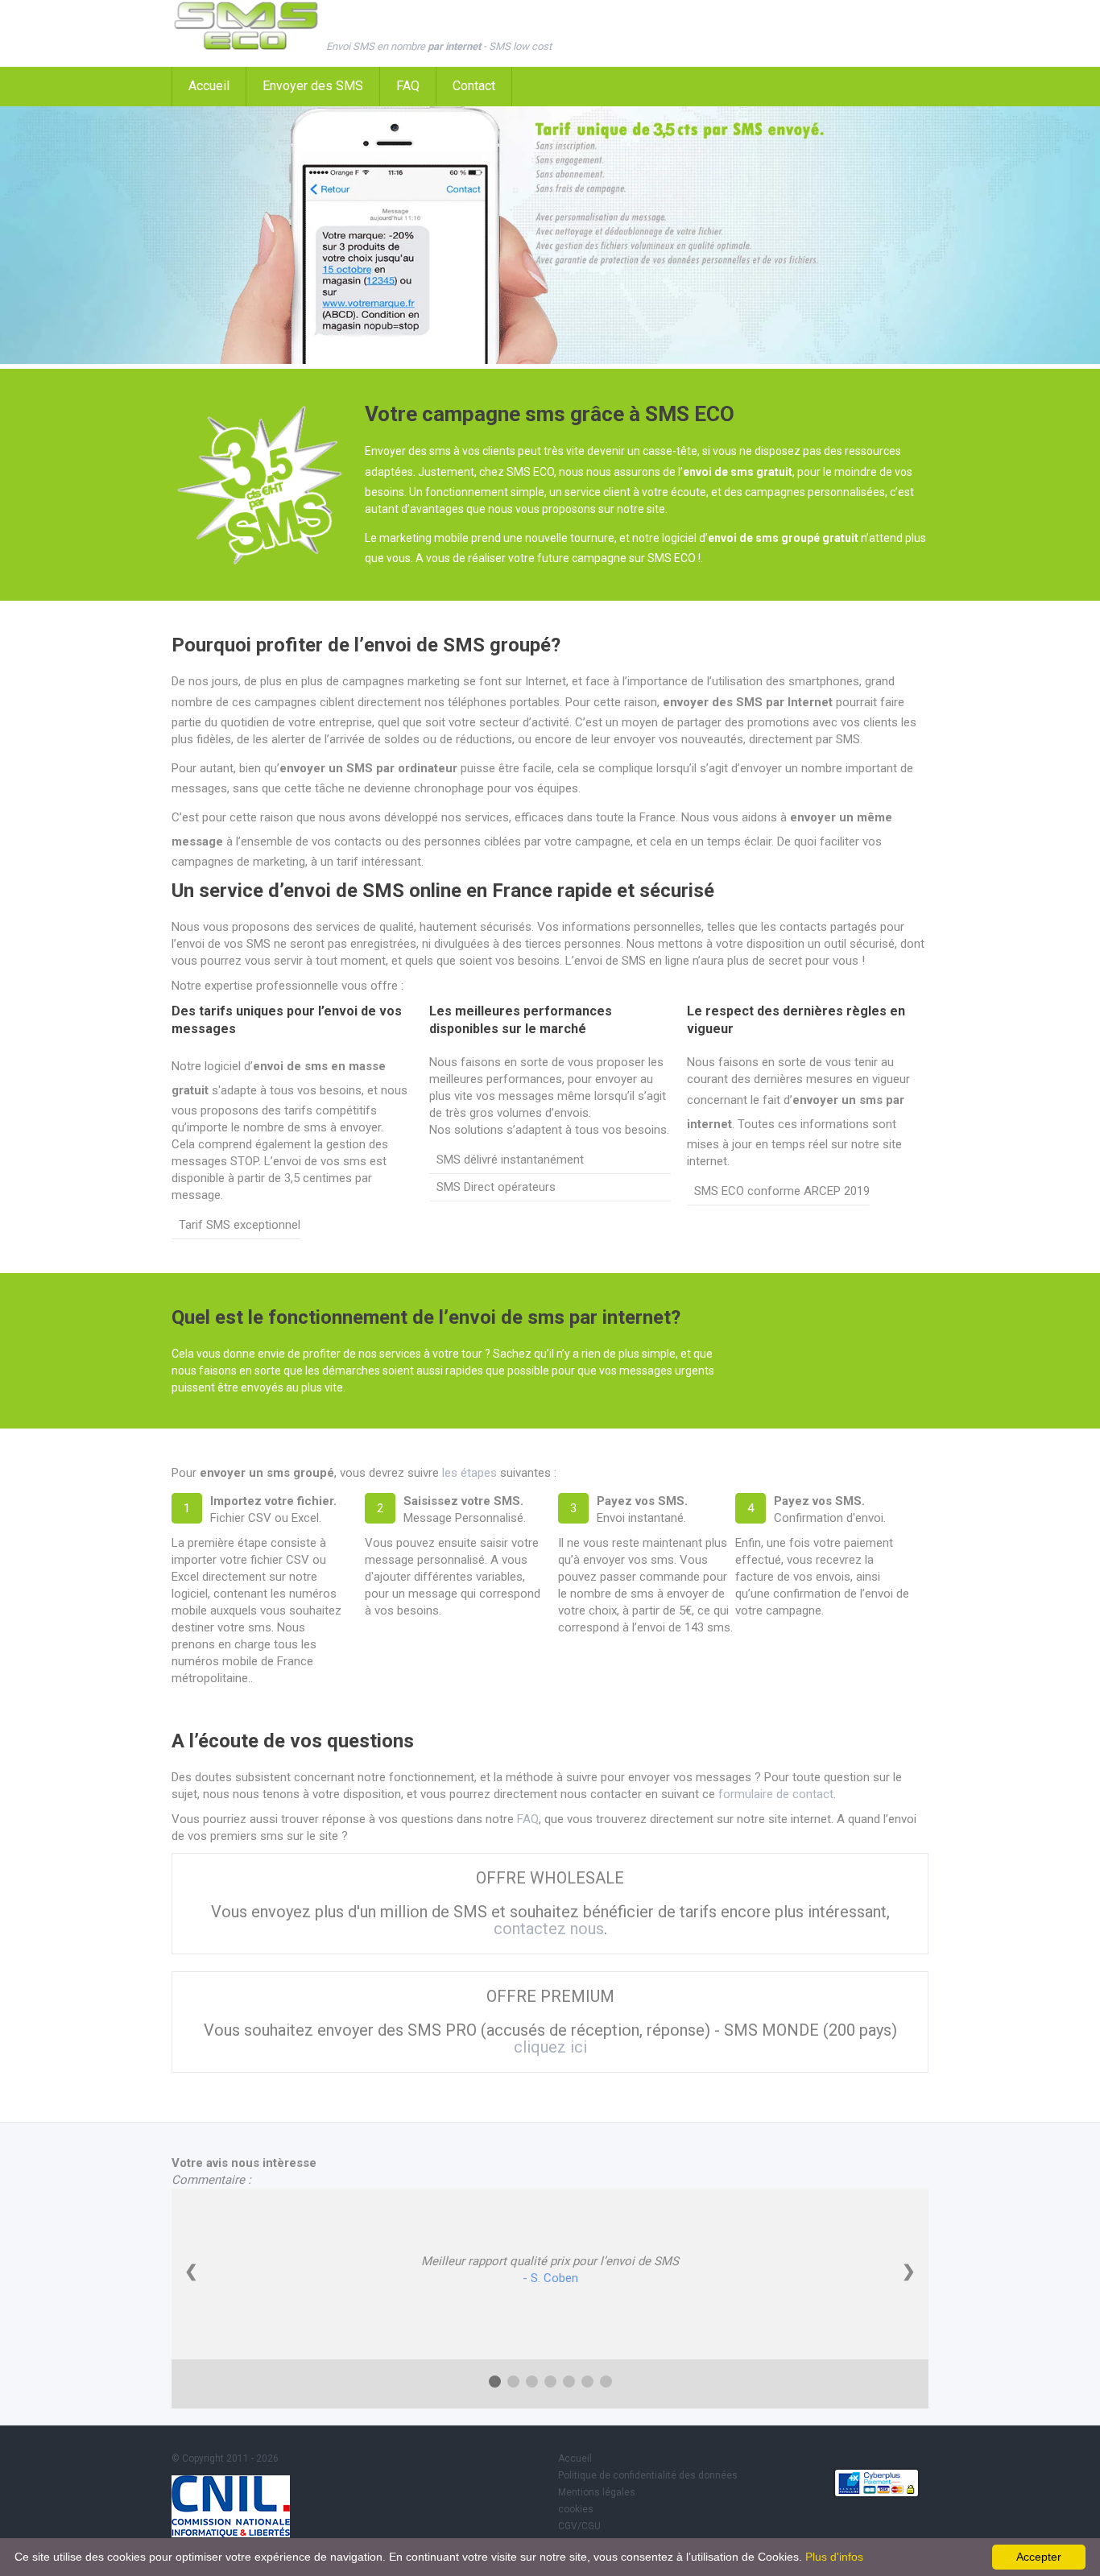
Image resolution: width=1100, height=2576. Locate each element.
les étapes (469, 1473)
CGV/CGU (579, 2526)
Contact (474, 86)
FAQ (408, 86)
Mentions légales (597, 2492)
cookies (576, 2509)
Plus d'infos (834, 2557)
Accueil (209, 86)
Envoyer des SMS (313, 86)
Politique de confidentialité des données (648, 2475)
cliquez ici (550, 2047)
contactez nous (549, 1929)
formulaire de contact (776, 1794)
